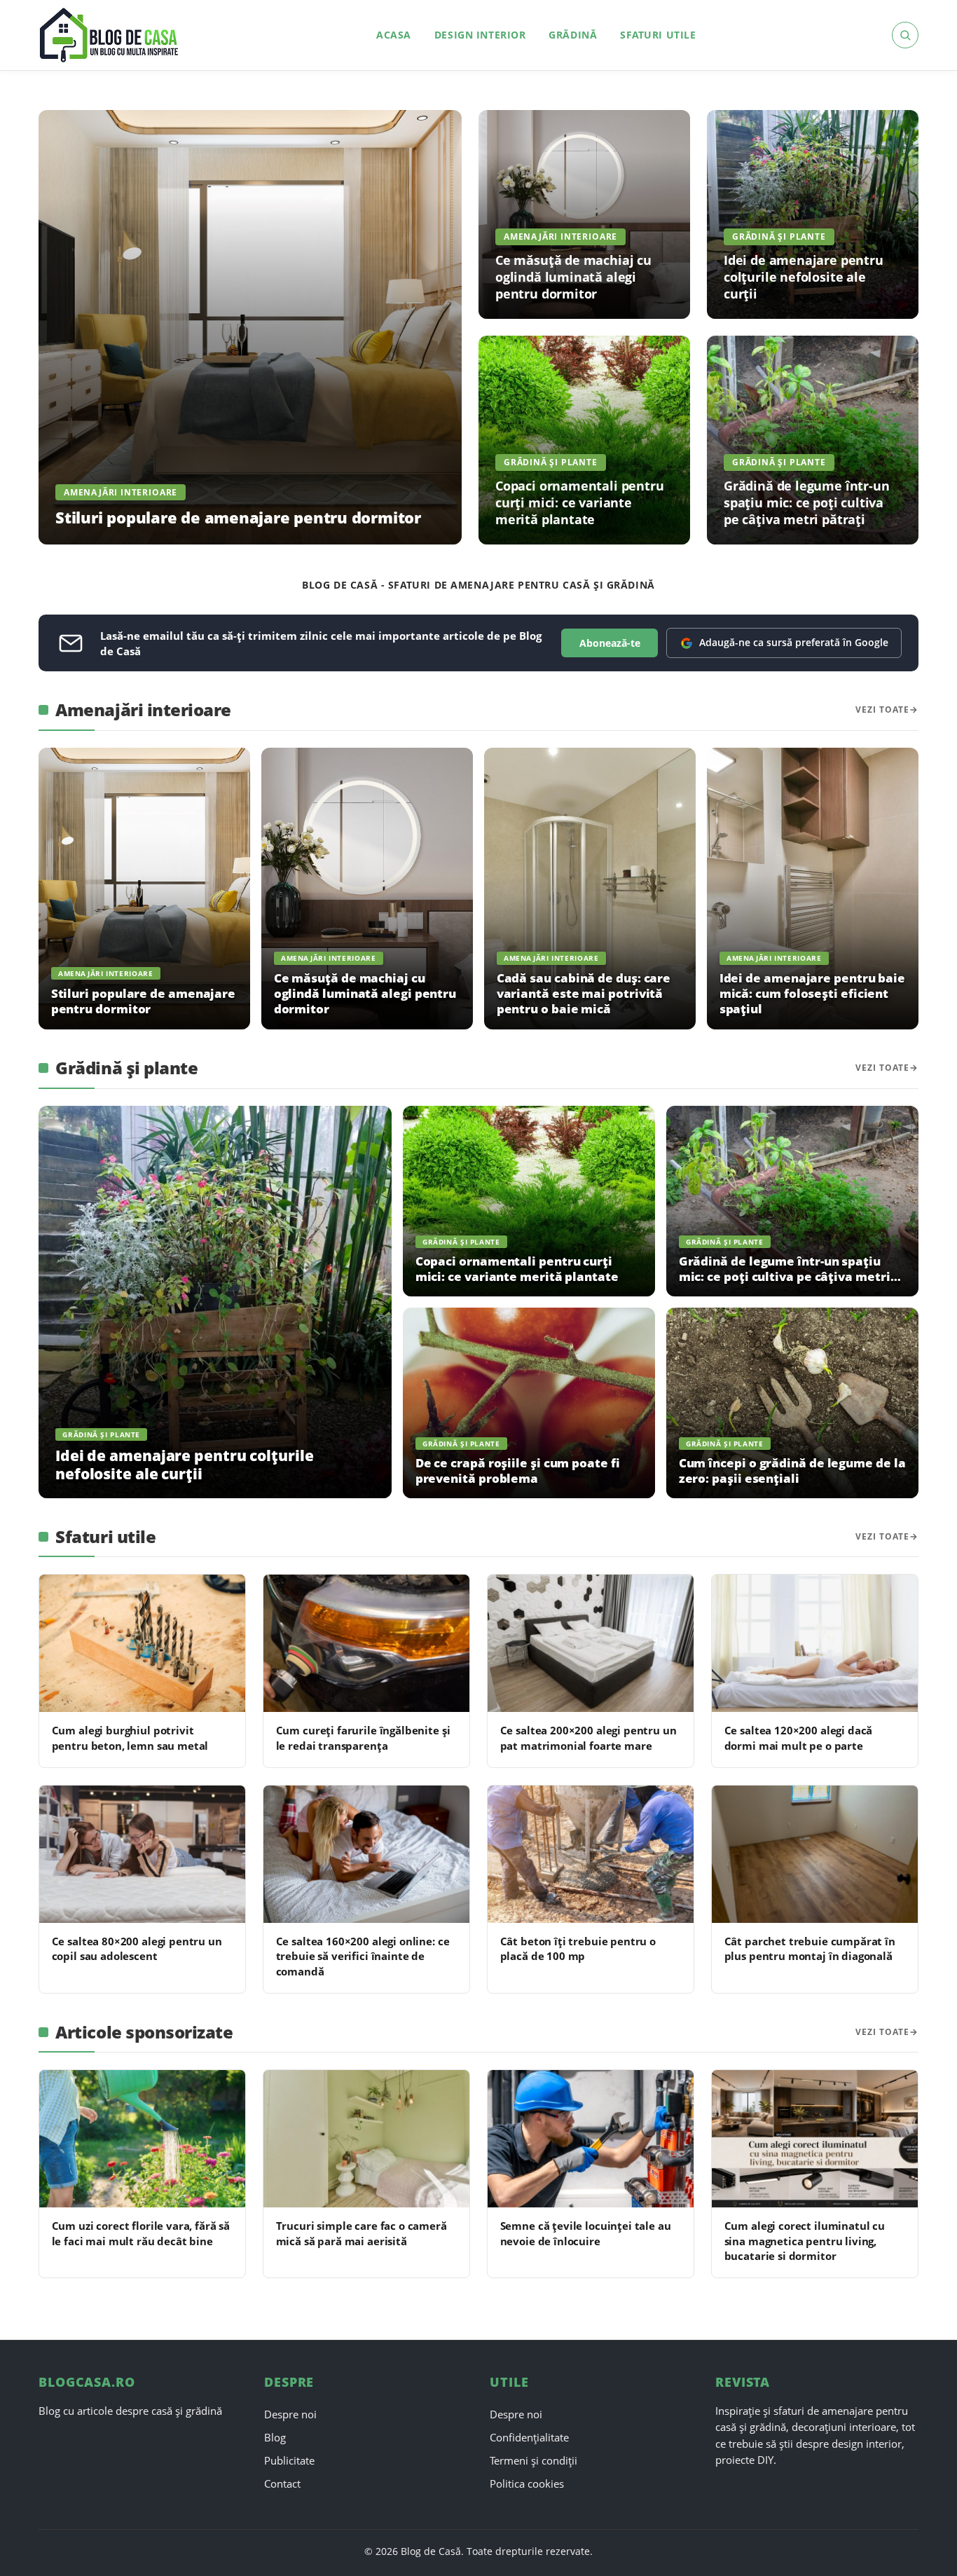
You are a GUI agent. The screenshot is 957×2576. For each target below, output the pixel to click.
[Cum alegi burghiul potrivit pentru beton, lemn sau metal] (142, 1643)
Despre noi (290, 2414)
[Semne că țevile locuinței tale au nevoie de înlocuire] (591, 2139)
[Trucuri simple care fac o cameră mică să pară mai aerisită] (366, 2139)
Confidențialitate (529, 2437)
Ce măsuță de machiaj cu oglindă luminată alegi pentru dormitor (573, 276)
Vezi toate (882, 710)
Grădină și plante (779, 237)
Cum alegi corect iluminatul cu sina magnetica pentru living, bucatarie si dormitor (805, 2241)
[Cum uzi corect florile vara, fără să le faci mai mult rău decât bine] (142, 2139)
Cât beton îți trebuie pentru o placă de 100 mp (578, 1948)
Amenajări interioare (121, 492)
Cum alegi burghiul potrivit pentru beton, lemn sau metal (130, 1738)
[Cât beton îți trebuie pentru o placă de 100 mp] (591, 1854)
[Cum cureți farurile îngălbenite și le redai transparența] (366, 1643)
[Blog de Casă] (110, 35)
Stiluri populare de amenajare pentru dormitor (238, 518)
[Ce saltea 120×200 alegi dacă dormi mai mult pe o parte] (815, 1643)
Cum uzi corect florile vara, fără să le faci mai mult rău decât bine (141, 2233)
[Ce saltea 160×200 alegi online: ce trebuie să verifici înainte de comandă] (366, 1854)
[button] (905, 35)
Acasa (394, 35)
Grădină (573, 35)
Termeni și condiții (533, 2460)
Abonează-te (610, 643)
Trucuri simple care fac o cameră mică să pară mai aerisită (362, 2233)
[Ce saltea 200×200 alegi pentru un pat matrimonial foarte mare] (591, 1643)
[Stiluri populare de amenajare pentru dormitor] (250, 327)
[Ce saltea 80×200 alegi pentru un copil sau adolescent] (142, 1854)
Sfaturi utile (658, 35)
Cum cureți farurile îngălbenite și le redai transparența (363, 1738)
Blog (275, 2437)
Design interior (480, 35)
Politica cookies (527, 2483)
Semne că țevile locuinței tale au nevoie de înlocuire (586, 2233)
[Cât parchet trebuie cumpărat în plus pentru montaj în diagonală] (815, 1854)
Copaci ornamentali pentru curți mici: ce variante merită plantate (579, 502)
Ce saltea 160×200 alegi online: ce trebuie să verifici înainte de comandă (363, 1956)
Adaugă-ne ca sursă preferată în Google (794, 642)
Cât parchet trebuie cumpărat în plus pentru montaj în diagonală (810, 1948)
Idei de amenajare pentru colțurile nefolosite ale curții (804, 276)
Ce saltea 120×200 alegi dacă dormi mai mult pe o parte (799, 1738)
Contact (282, 2483)
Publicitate (289, 2460)
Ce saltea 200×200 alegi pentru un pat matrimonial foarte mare (588, 1738)
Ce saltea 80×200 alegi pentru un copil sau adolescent (137, 1948)
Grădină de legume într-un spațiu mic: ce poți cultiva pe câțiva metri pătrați (806, 502)
